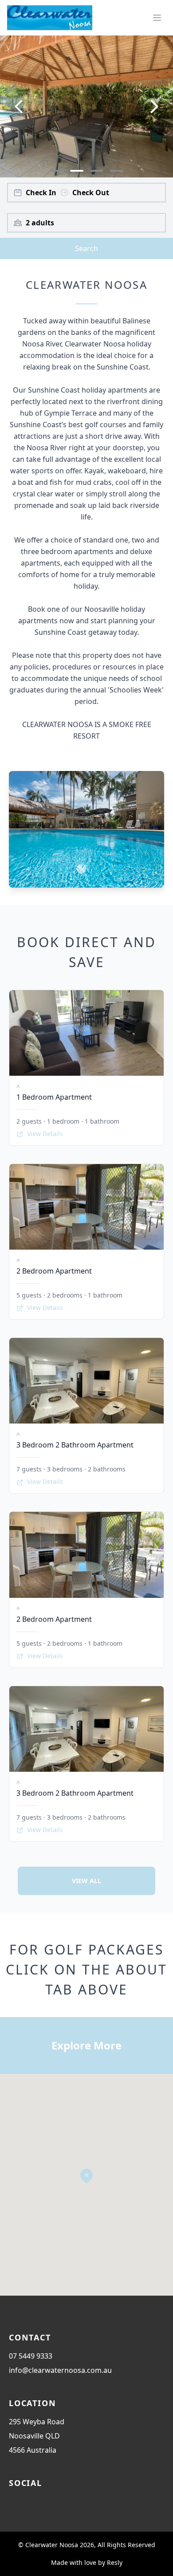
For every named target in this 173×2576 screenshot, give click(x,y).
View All (86, 1881)
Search (86, 248)
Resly (115, 2562)
